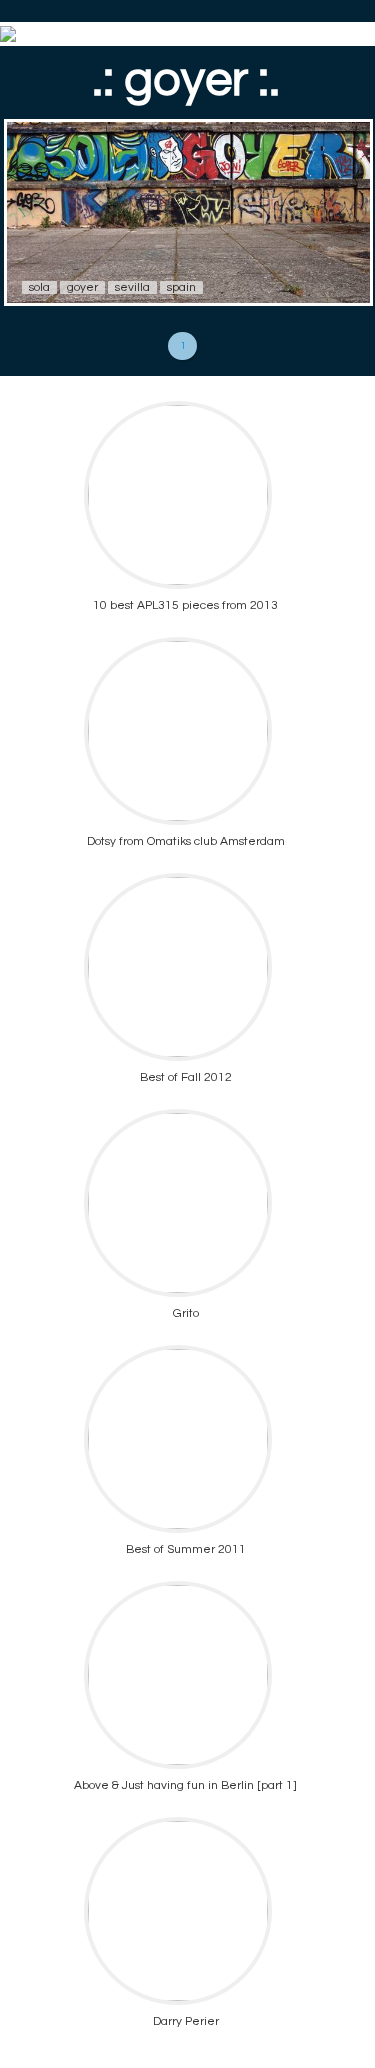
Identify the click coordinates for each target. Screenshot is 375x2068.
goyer (82, 287)
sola (39, 287)
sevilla (132, 287)
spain (181, 287)
